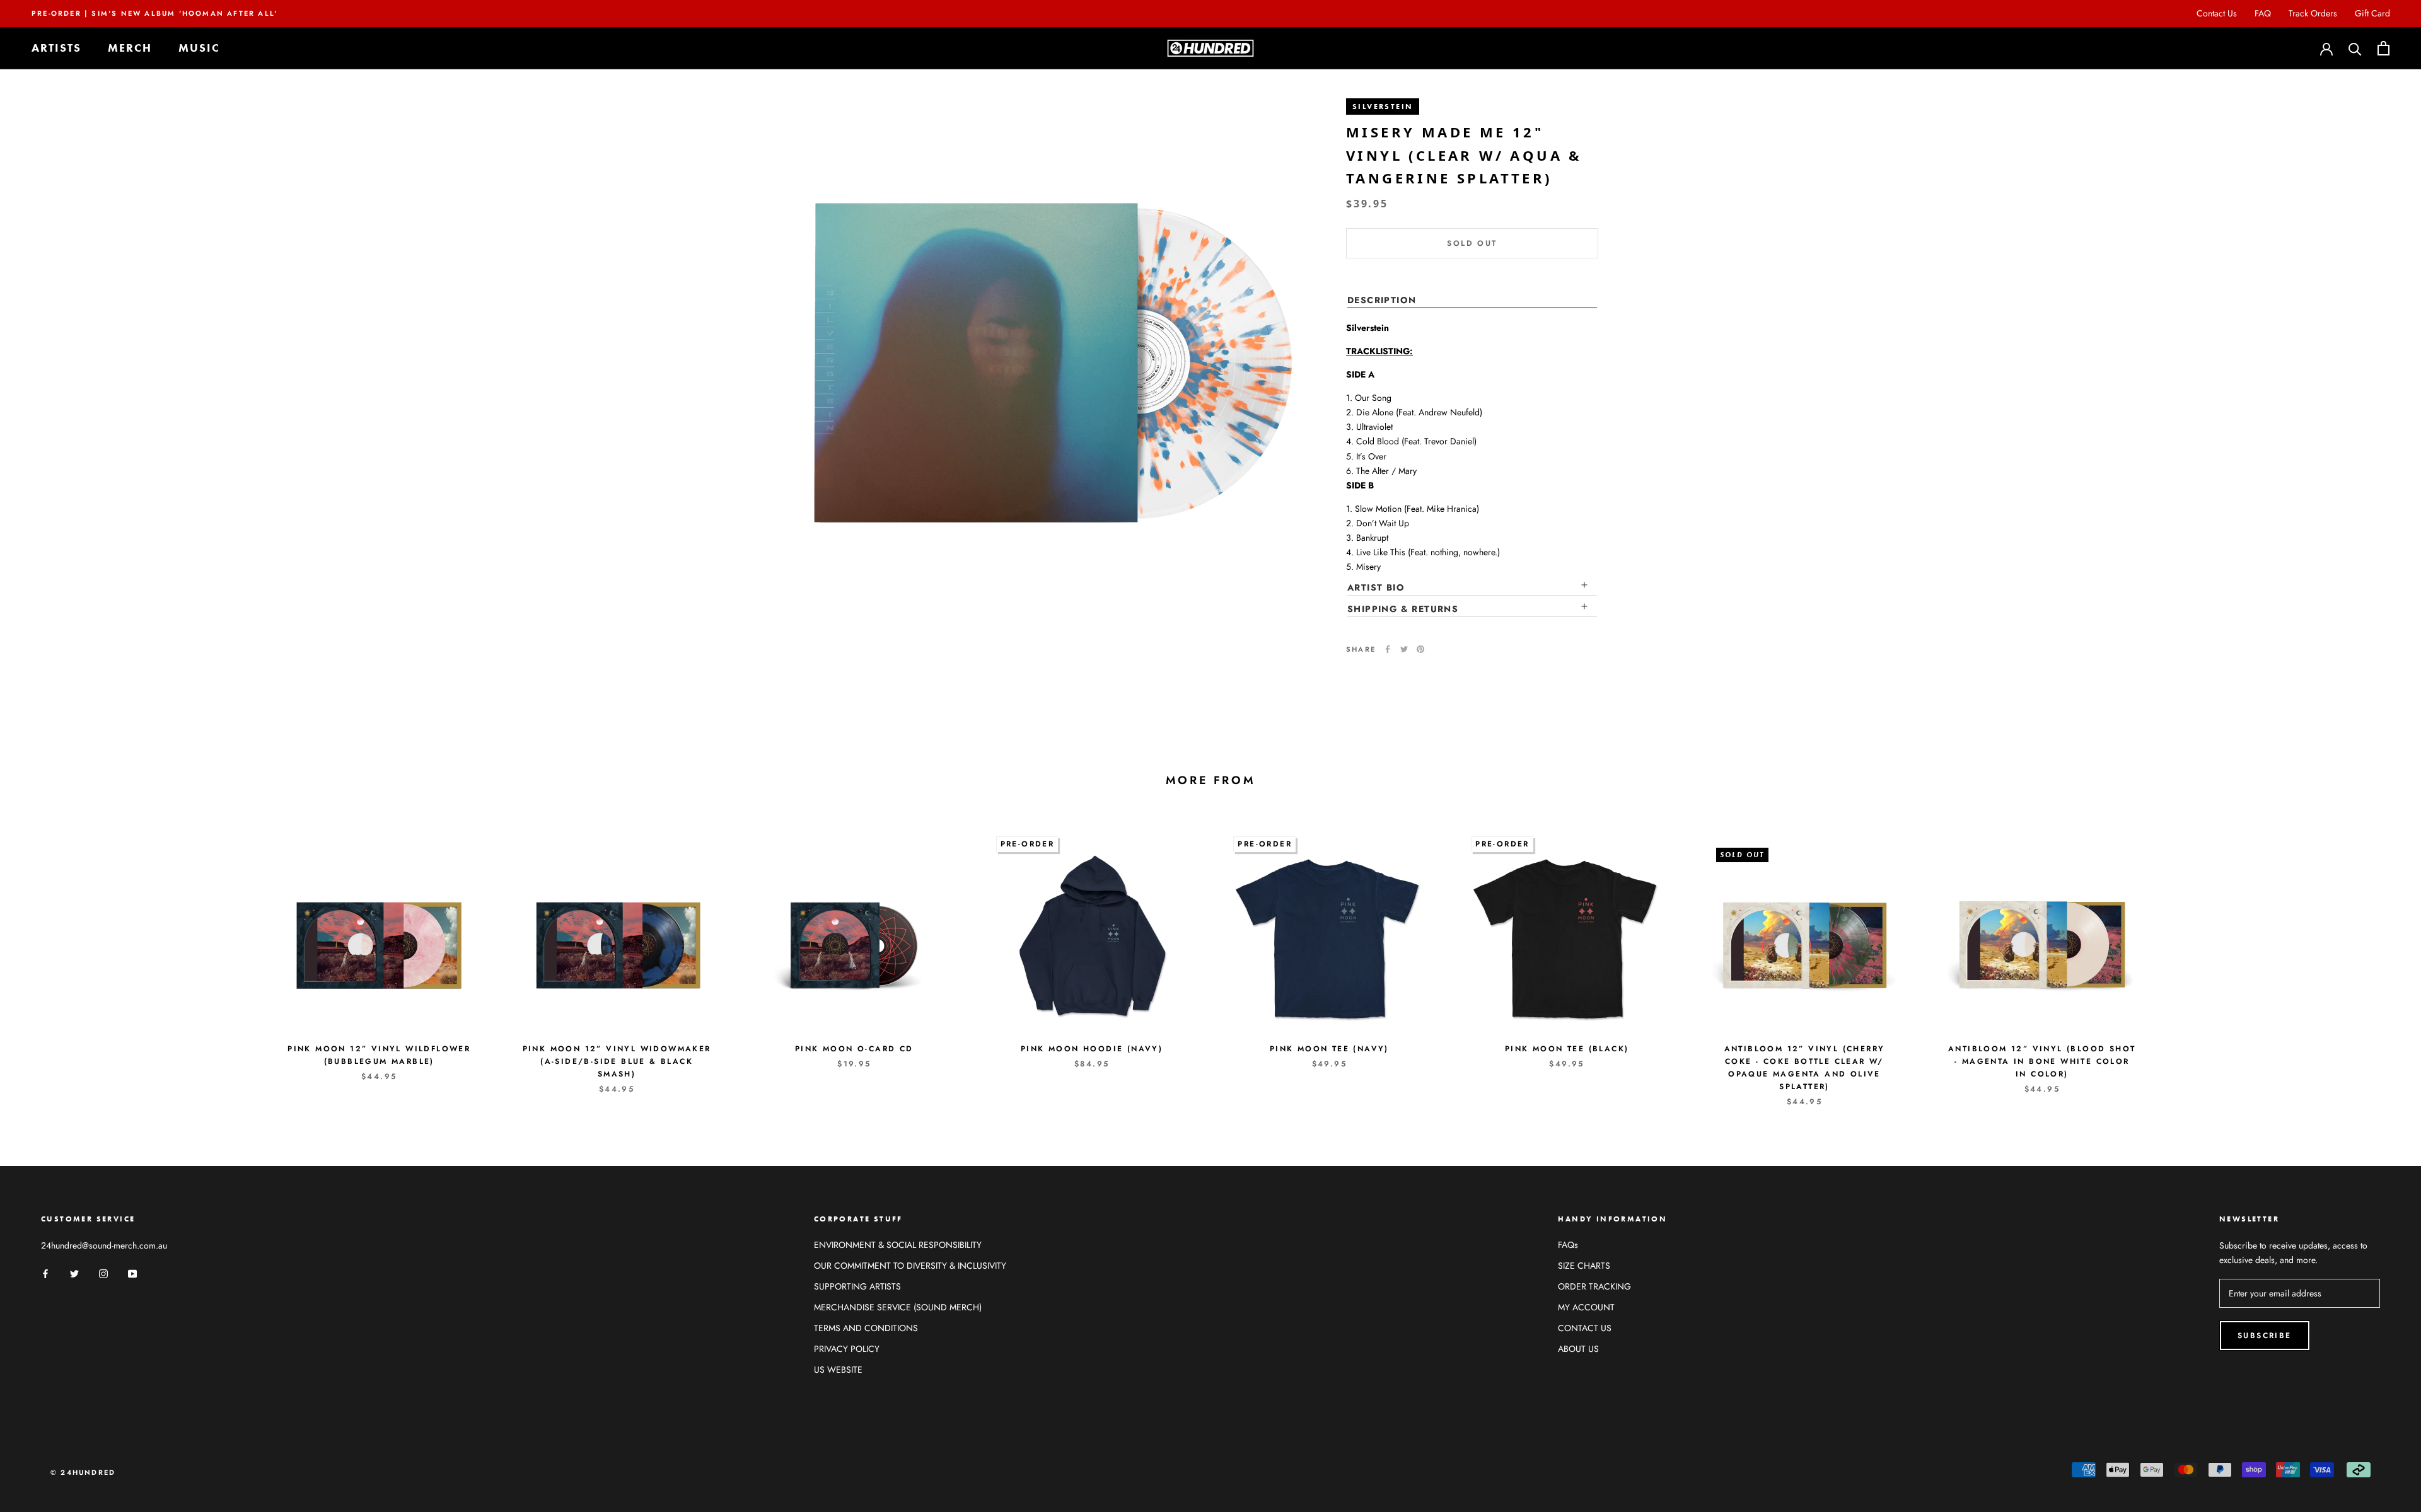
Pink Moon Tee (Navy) (1329, 1049)
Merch (130, 48)
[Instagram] (103, 1273)
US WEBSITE (838, 1370)
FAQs (1568, 1245)
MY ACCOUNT (1586, 1307)
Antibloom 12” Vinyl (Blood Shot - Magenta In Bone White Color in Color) (2042, 1061)
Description (1382, 300)
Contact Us (2217, 13)
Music (199, 48)
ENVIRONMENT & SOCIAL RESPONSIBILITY (898, 1245)
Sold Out (1472, 243)
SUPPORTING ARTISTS (857, 1286)
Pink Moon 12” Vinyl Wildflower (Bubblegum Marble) (379, 1055)
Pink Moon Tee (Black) (1567, 1049)
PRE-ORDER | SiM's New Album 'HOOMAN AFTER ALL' (154, 13)
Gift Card (2372, 13)
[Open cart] (2383, 48)
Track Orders (2313, 13)
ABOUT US (1578, 1349)
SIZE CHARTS (1584, 1266)
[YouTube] (132, 1273)
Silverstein (1383, 107)
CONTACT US (1585, 1328)
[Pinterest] (1420, 649)
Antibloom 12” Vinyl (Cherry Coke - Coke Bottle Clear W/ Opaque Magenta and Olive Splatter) (1805, 1067)
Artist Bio (1376, 587)
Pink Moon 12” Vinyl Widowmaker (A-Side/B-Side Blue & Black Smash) (617, 1061)
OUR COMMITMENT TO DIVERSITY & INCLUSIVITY (910, 1266)
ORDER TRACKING (1594, 1286)
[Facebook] (1388, 649)
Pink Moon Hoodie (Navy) (1092, 1049)
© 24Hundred (83, 1472)
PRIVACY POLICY (847, 1349)
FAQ (2263, 13)
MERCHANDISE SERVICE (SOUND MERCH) (898, 1307)
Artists (56, 48)
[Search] (2355, 48)
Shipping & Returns (1403, 609)
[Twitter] (1404, 649)
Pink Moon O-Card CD (854, 1049)
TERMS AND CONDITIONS (866, 1328)
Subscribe (2265, 1336)
